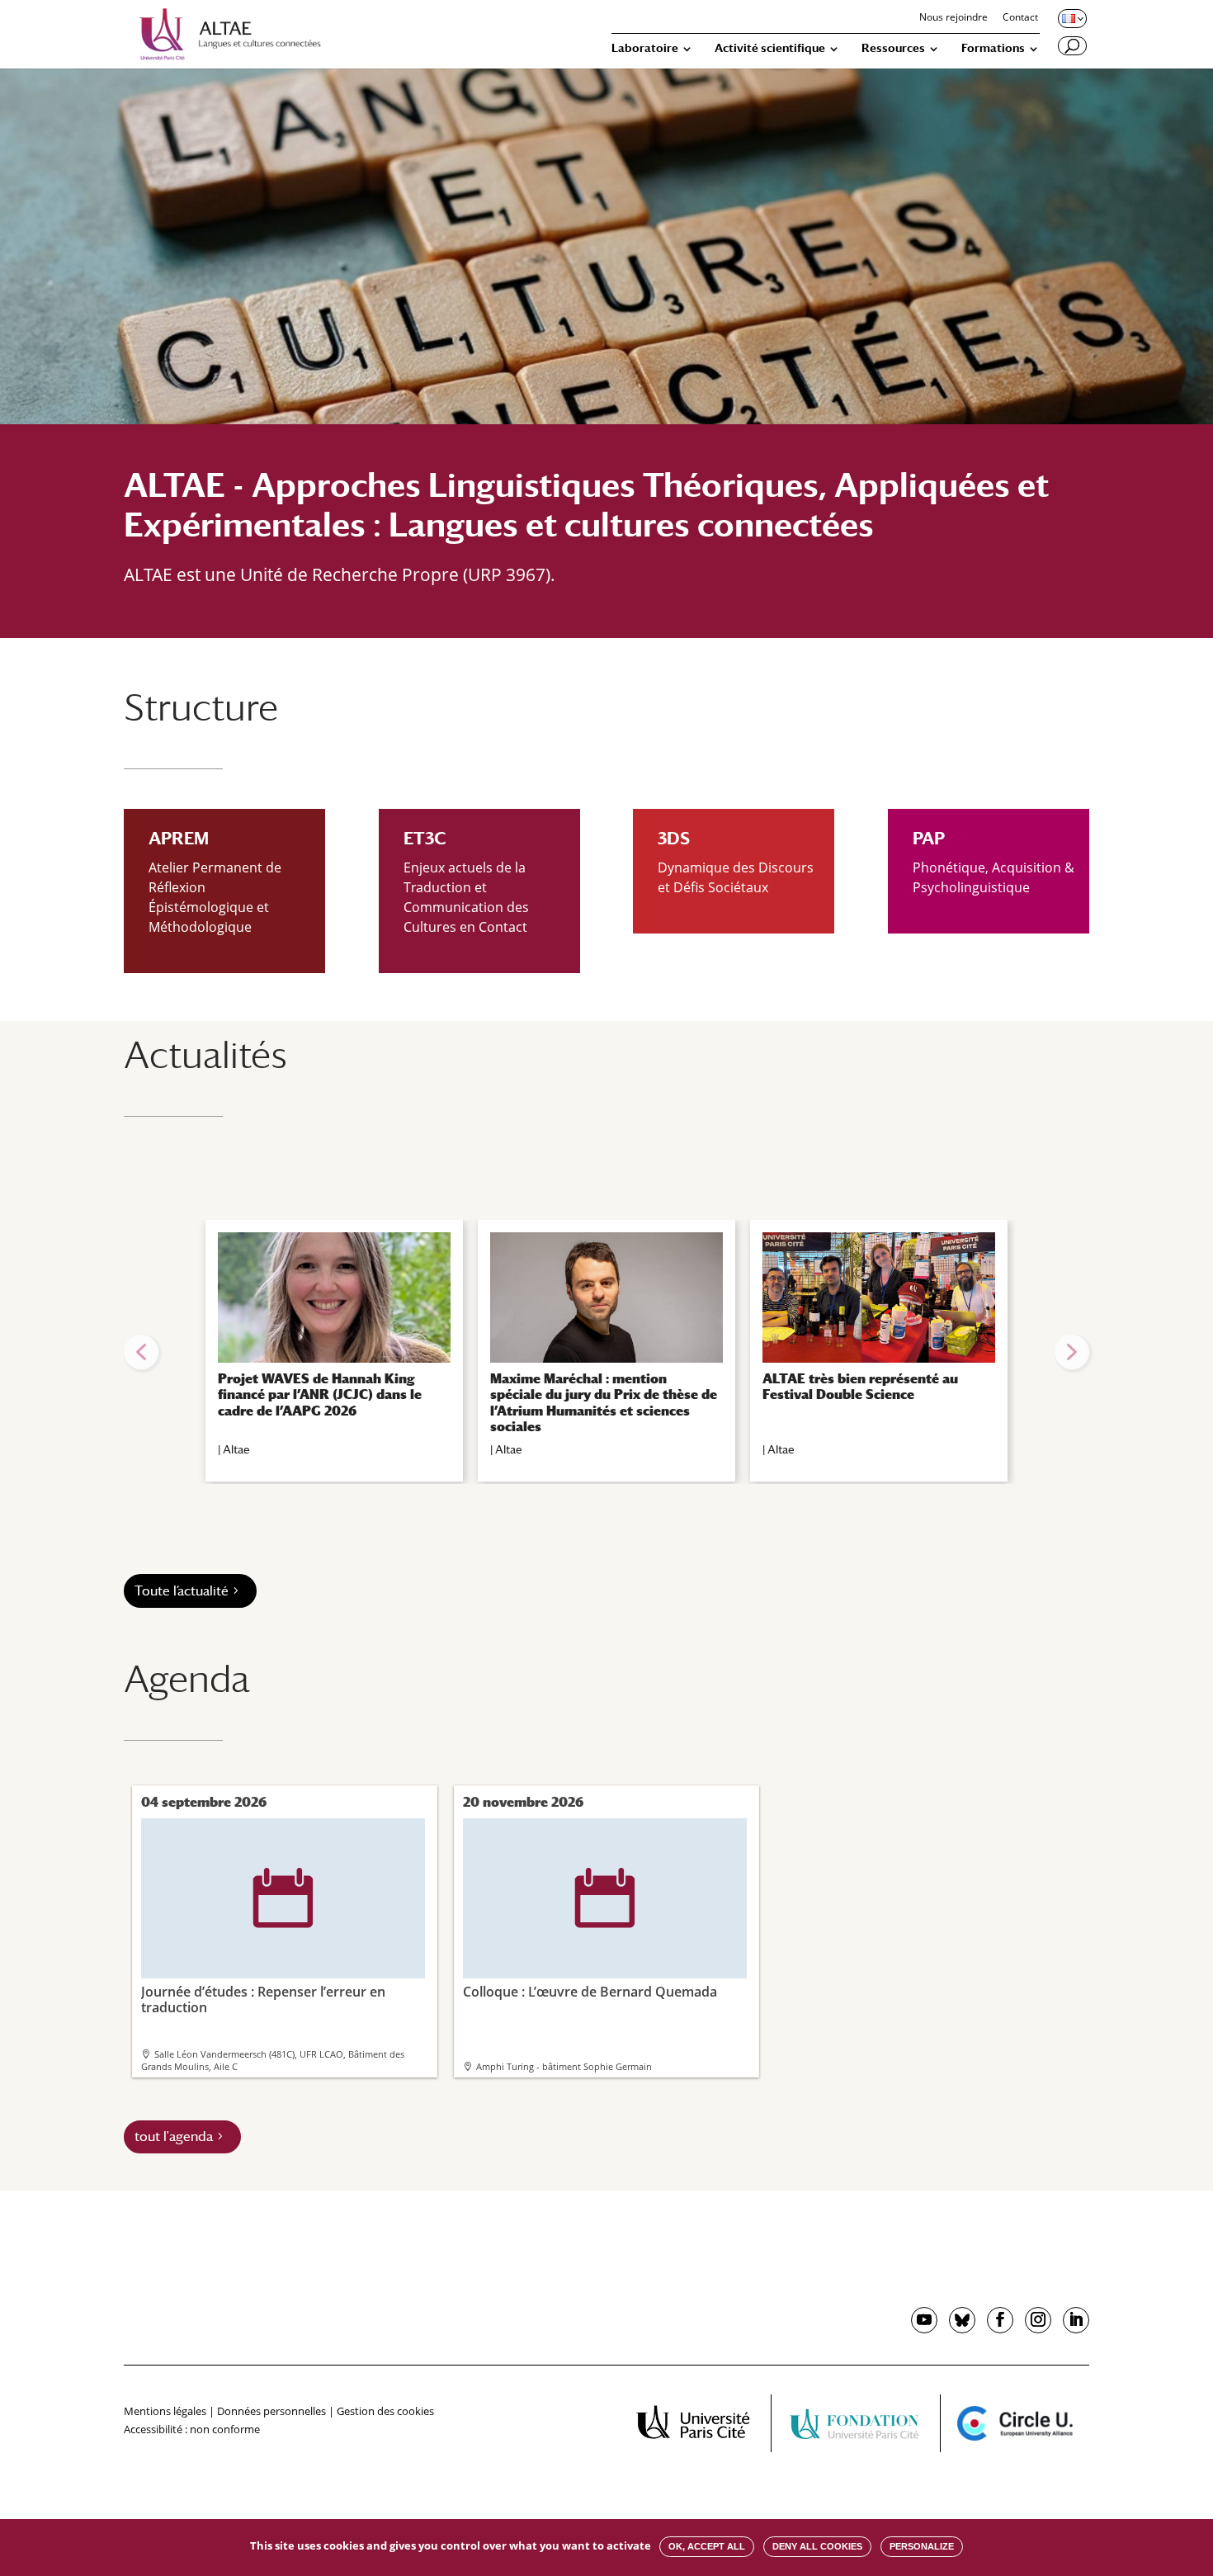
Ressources (893, 48)
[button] (141, 1352)
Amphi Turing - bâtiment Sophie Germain (564, 2066)
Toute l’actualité (182, 1591)
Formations (993, 48)
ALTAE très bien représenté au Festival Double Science (860, 1387)
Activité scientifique (770, 48)
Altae (236, 1449)
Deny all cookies (817, 2546)
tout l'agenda (174, 2136)
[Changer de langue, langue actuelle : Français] (1071, 18)
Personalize (922, 2546)
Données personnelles (271, 2411)
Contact (1020, 18)
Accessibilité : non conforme (192, 2429)
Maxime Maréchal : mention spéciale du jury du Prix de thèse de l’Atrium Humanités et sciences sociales (604, 1403)
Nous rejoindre (953, 18)
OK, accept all (707, 2546)
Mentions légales (165, 2411)
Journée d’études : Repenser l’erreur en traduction (263, 1942)
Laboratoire (645, 48)
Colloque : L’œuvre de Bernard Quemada (590, 1934)
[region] (606, 1352)
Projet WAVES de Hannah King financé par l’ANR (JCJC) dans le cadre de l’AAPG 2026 (320, 1394)
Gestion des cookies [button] (385, 2411)
